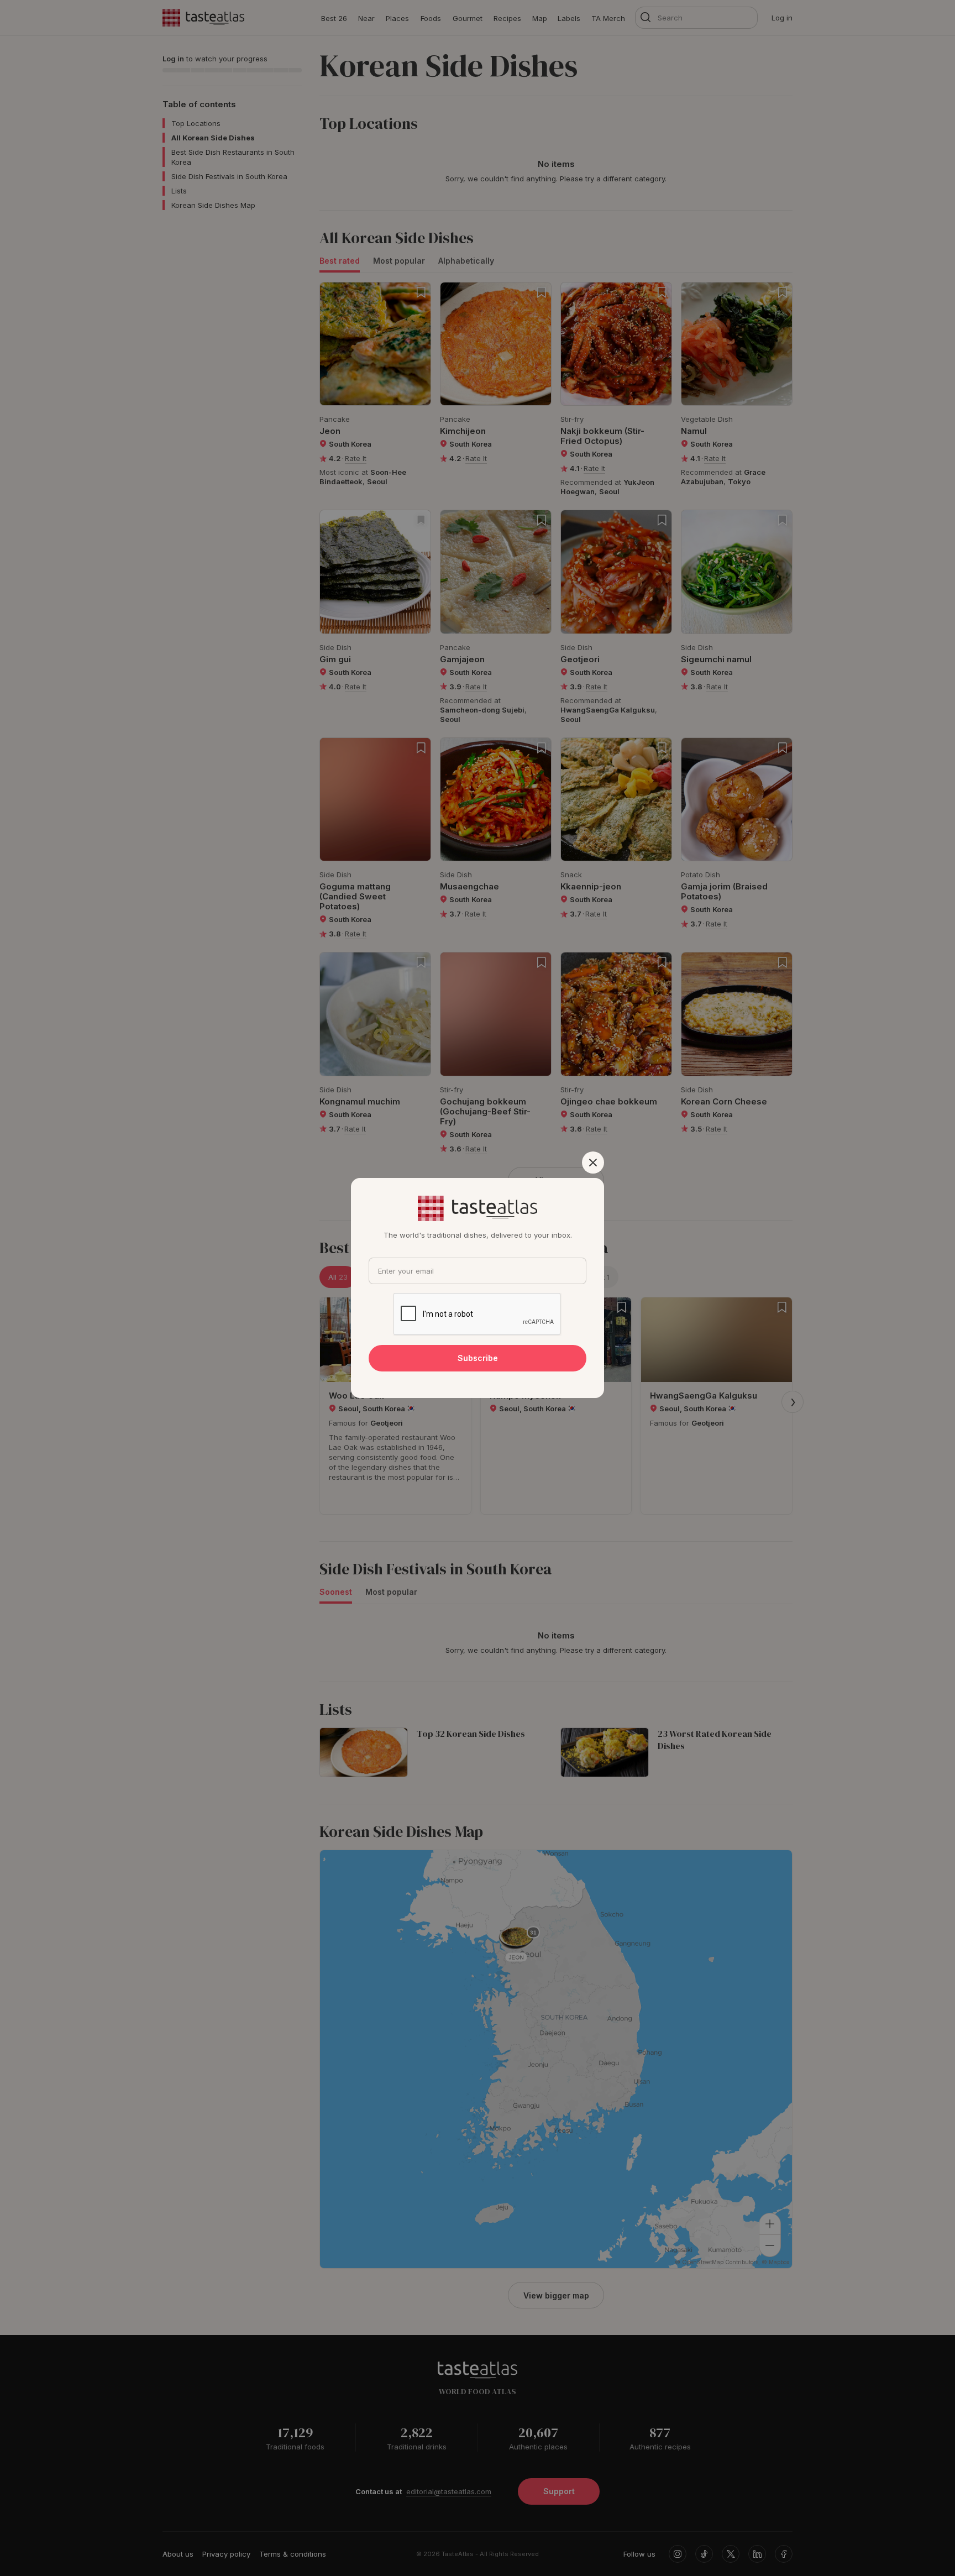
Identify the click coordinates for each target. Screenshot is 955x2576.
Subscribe (478, 1358)
